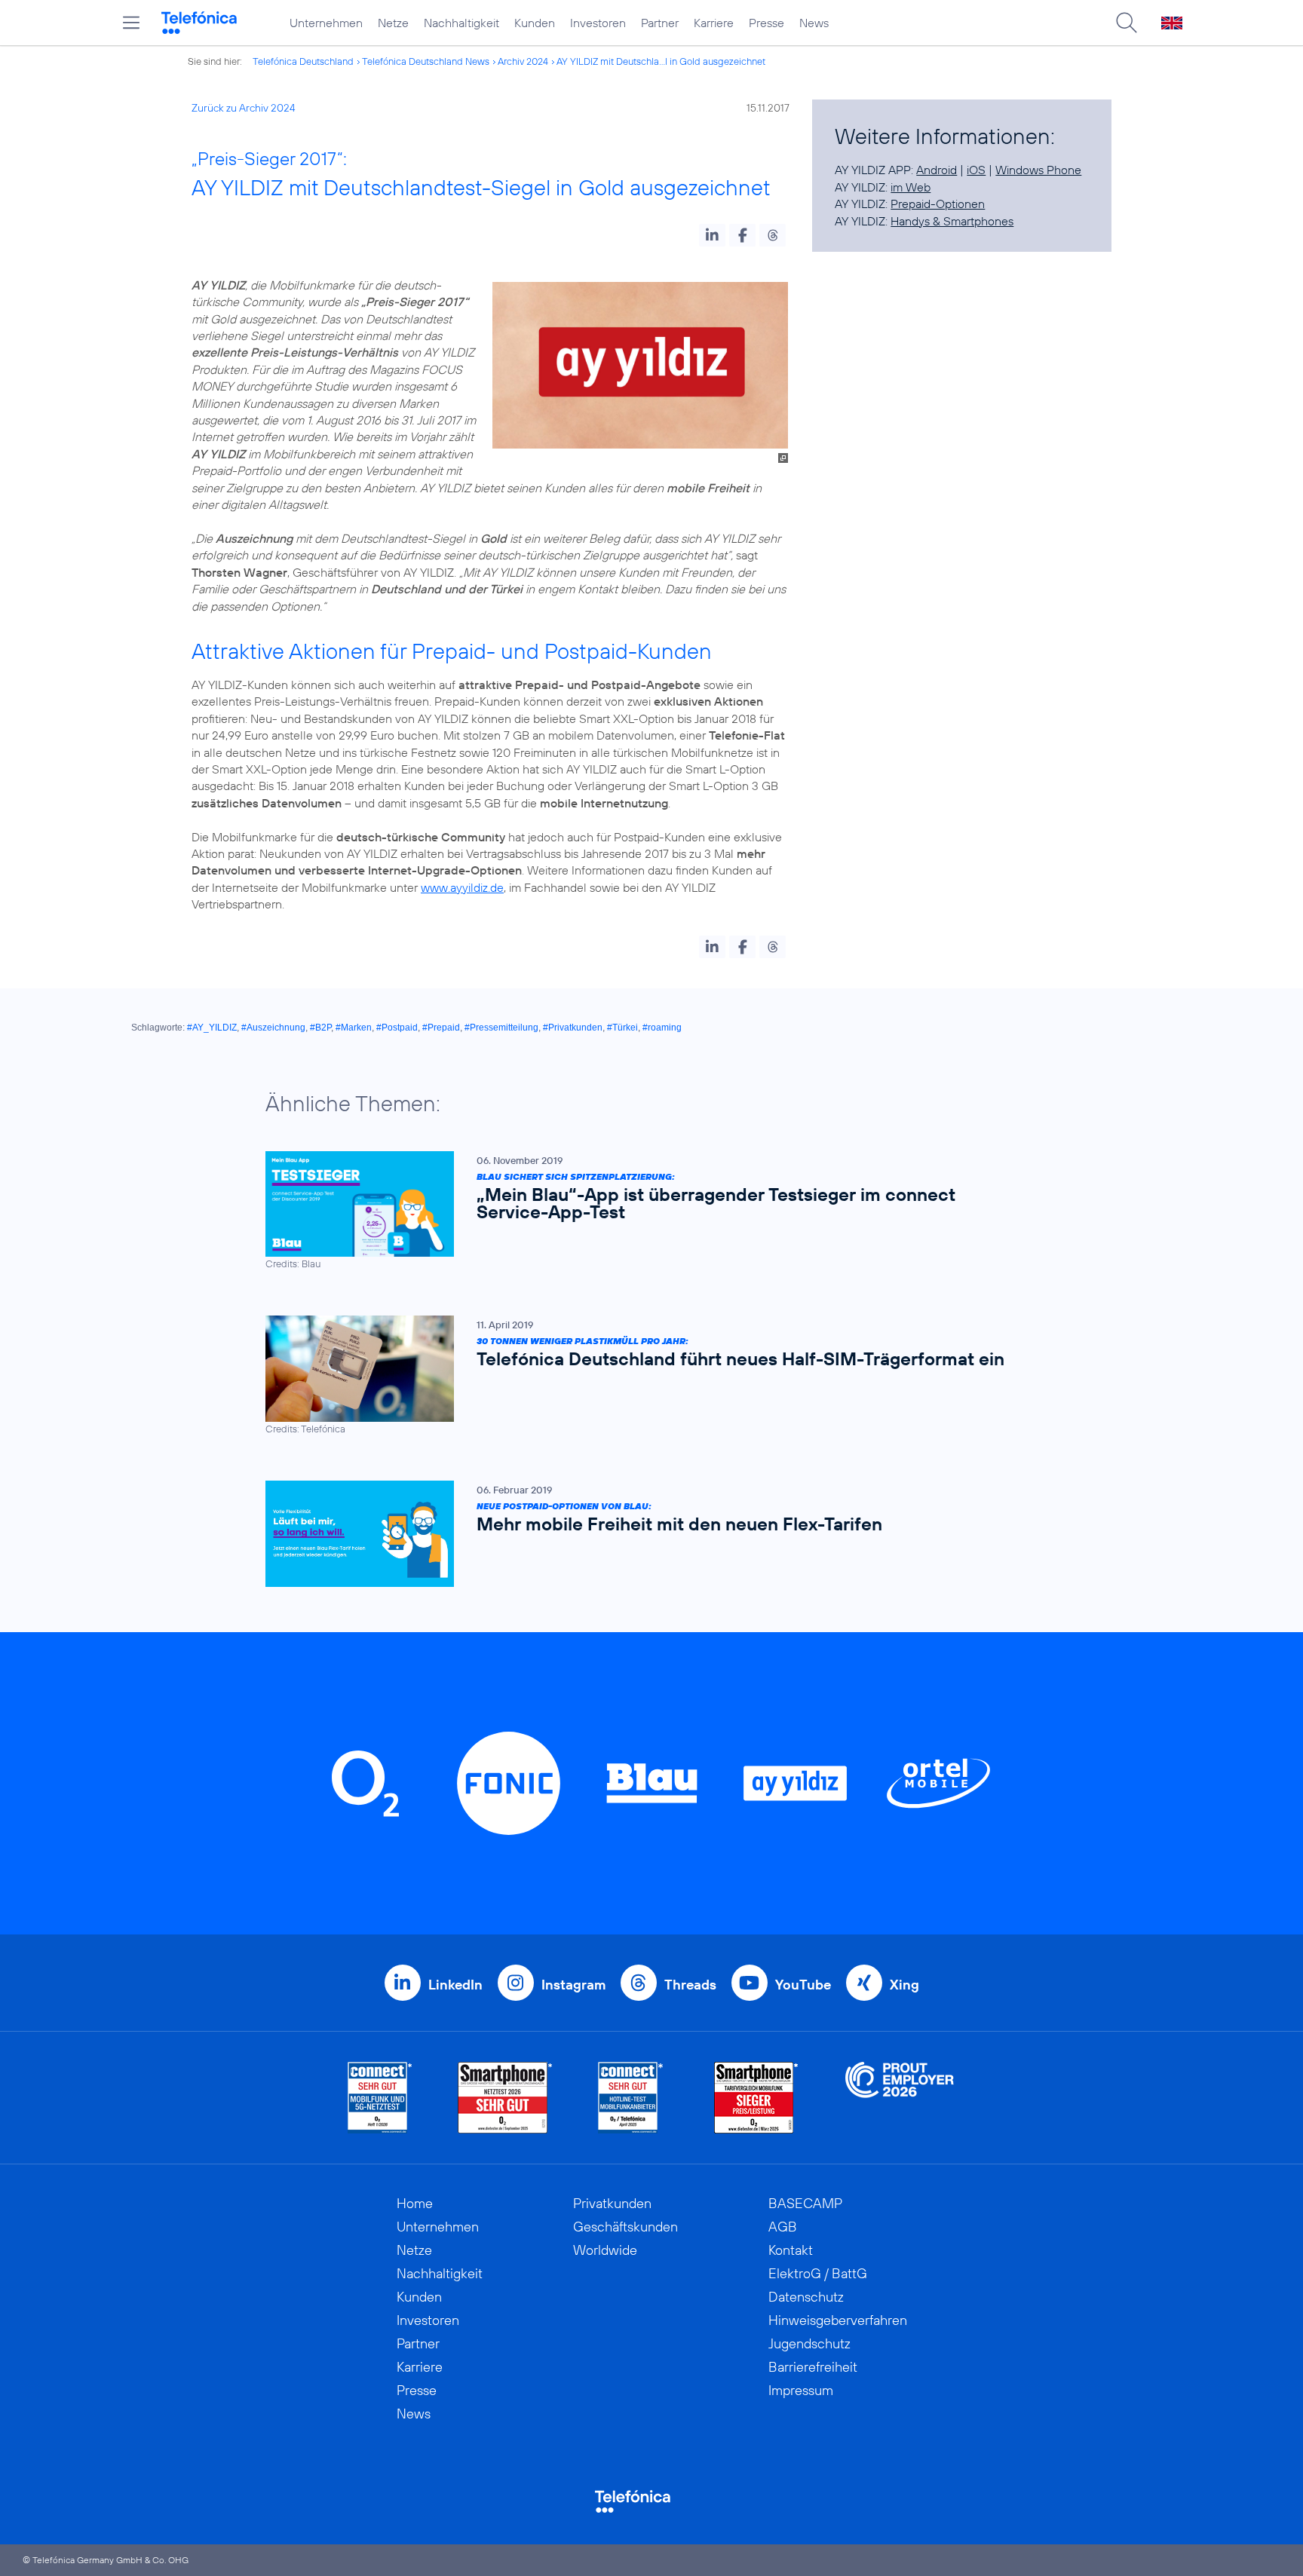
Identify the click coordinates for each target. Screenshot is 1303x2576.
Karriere (714, 23)
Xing (904, 1985)
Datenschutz (806, 2297)
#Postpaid (397, 1028)
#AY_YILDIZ (212, 1028)
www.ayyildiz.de (462, 887)
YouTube (803, 1985)
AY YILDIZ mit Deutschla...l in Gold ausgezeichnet (661, 61)
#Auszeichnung (273, 1028)
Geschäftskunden (625, 2227)
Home (415, 2203)
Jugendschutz (809, 2343)
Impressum (801, 2390)
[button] (712, 235)
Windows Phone (1038, 170)
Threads (690, 1985)
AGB (783, 2227)
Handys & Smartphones (952, 221)
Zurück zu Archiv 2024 (244, 108)
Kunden (535, 23)
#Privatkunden (573, 1028)
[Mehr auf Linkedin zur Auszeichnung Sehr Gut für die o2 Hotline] (631, 2098)
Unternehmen (326, 23)
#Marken (354, 1028)
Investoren (598, 23)
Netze (393, 23)
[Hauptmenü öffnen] (131, 23)
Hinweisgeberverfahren (838, 2320)
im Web (911, 187)
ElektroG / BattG (818, 2273)
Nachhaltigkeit (461, 23)
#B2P (320, 1028)
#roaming (662, 1028)
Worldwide (605, 2250)
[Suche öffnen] (1127, 23)
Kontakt (791, 2250)
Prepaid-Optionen (938, 204)
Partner (660, 23)
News (814, 23)
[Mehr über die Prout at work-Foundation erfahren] (900, 2098)
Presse (766, 23)
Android (937, 170)
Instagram (573, 1985)
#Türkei (622, 1028)
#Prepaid (441, 1028)
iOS (976, 170)
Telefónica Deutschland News (426, 61)
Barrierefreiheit (813, 2367)
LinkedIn (455, 1985)
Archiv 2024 (523, 61)
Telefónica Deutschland (303, 61)
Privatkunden (612, 2203)
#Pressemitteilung (501, 1028)
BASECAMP (805, 2203)
